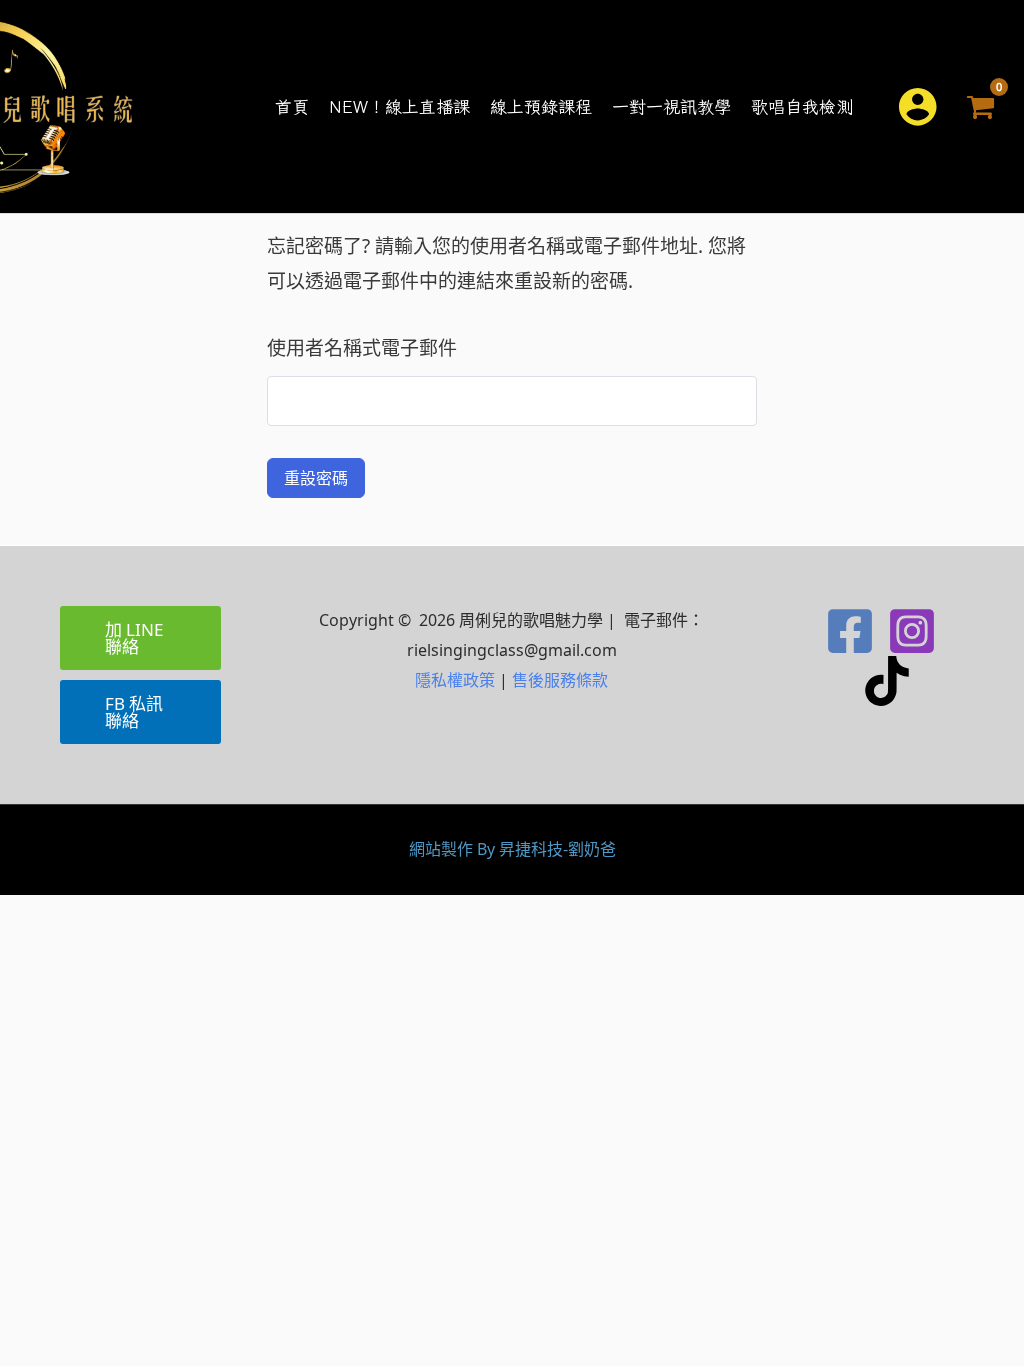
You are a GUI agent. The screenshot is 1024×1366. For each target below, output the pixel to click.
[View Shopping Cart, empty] (981, 106)
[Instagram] (912, 631)
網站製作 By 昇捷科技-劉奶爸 (512, 849)
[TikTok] (887, 681)
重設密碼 (316, 478)
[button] (865, 106)
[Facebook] (850, 631)
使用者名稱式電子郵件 (362, 348)
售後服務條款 (560, 680)
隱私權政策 (455, 680)
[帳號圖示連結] (917, 106)
